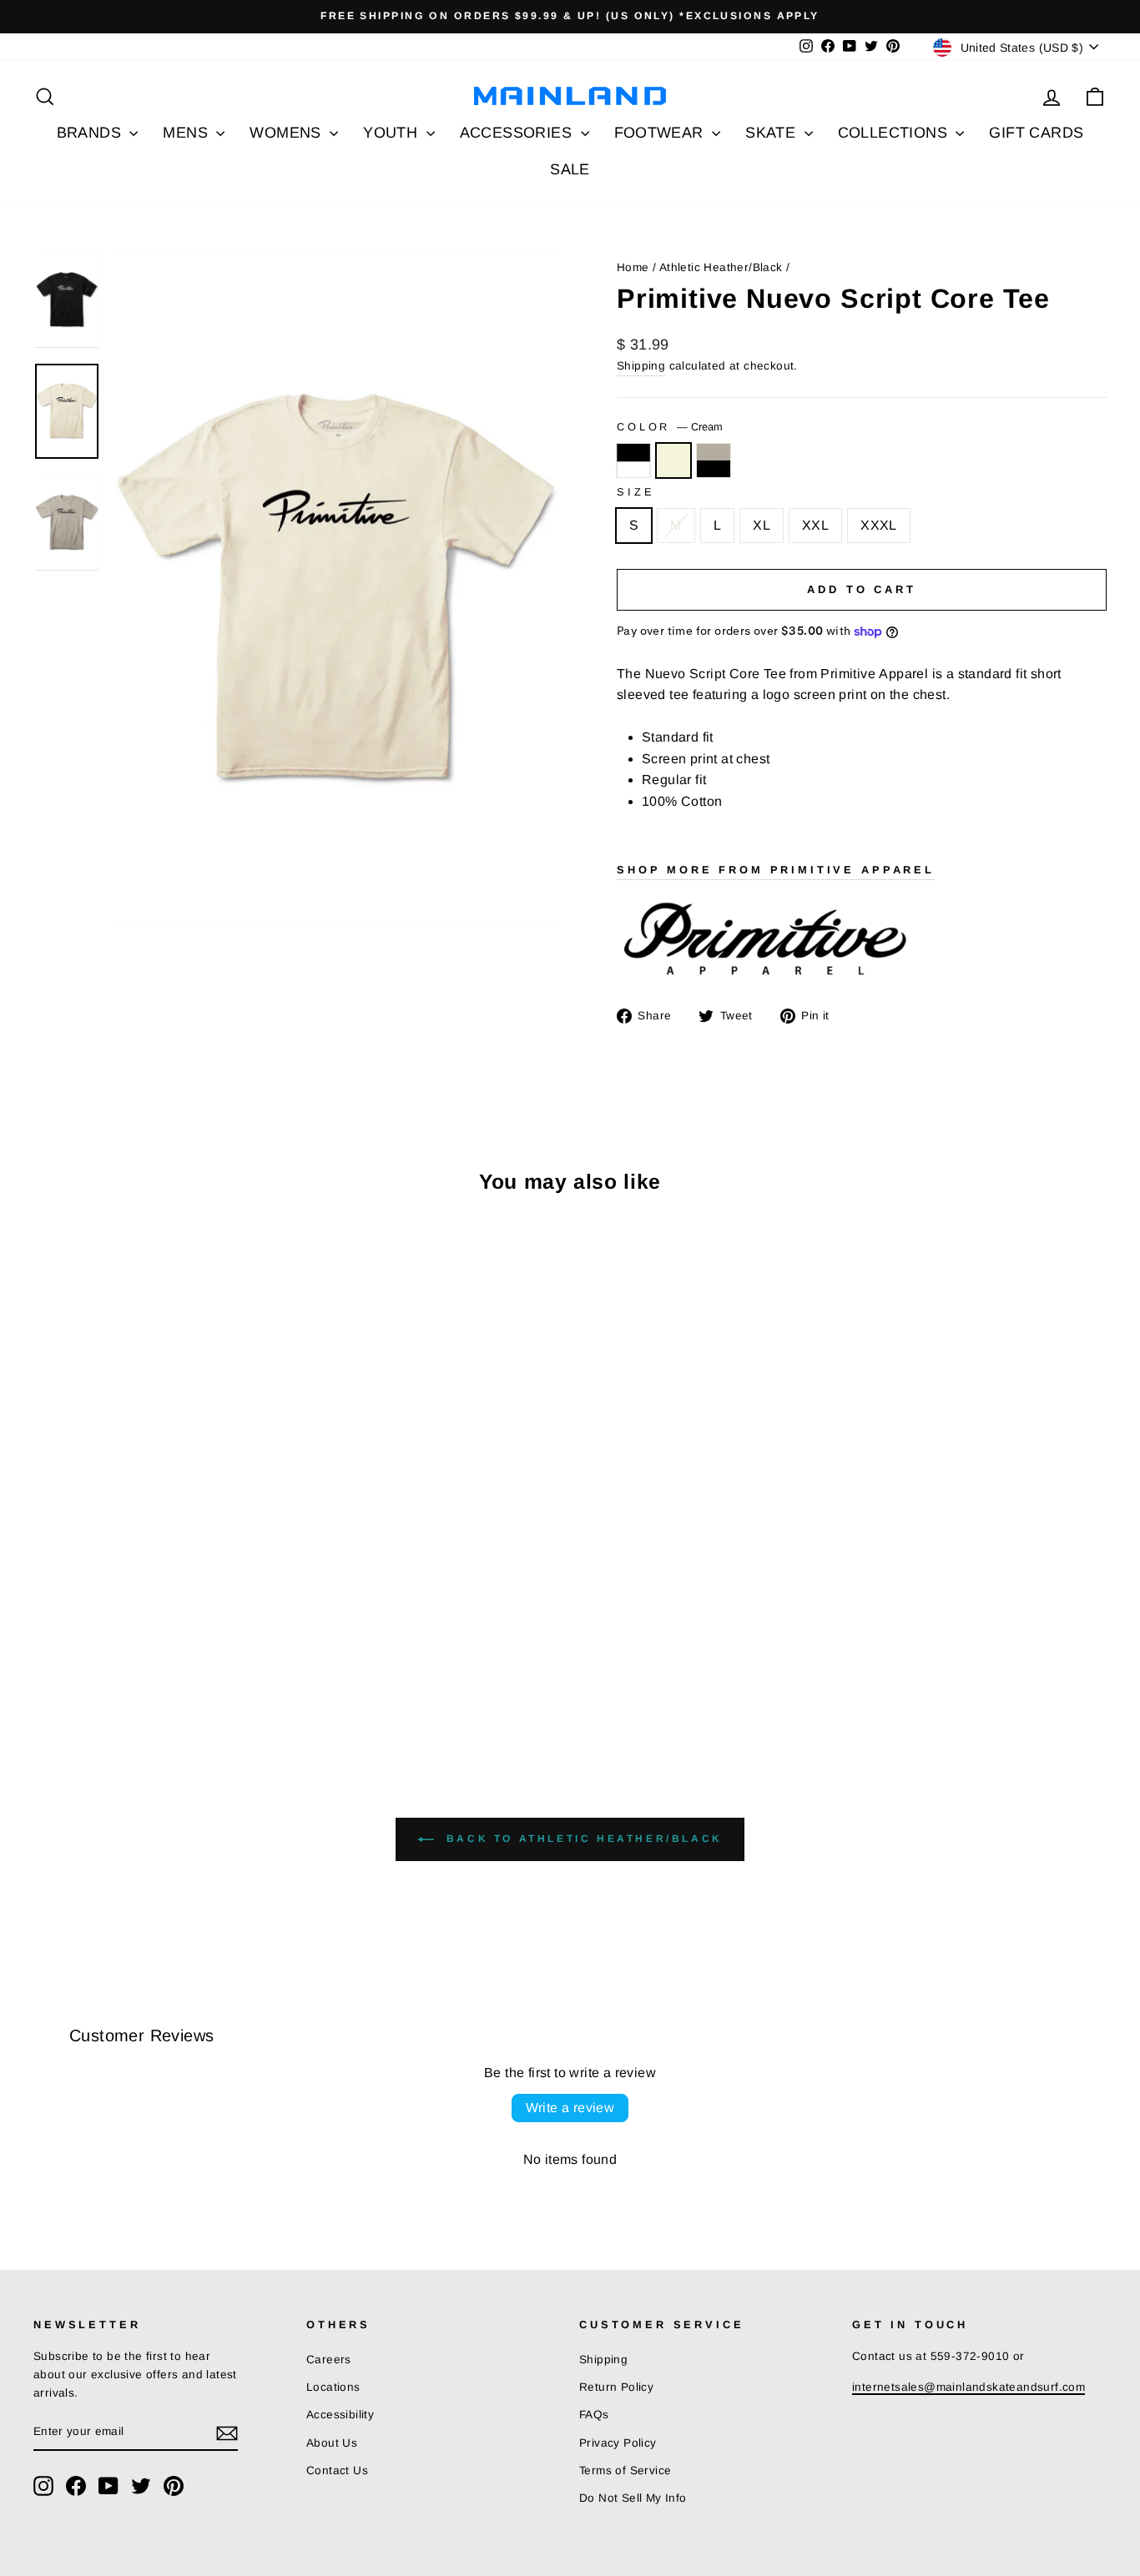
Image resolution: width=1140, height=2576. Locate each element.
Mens (187, 133)
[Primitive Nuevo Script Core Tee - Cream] (67, 1677)
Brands (91, 133)
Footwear (661, 133)
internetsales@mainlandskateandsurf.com (968, 2387)
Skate (772, 133)
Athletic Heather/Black (721, 267)
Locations (333, 2387)
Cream (673, 460)
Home (633, 267)
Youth (392, 133)
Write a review (570, 2108)
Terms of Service (625, 2470)
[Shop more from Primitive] (862, 941)
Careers (329, 2360)
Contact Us (337, 2470)
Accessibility (340, 2415)
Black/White (633, 460)
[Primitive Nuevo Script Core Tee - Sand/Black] (90, 1677)
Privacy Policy (618, 2443)
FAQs (594, 2415)
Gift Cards (1036, 133)
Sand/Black (714, 460)
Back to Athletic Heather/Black (582, 1839)
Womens (288, 133)
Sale (570, 169)
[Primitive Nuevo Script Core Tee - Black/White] (45, 1677)
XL (762, 525)
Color (670, 427)
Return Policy (616, 2387)
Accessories (518, 133)
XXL (815, 525)
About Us (332, 2443)
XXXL (879, 525)
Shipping (641, 366)
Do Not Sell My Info (633, 2498)
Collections (895, 133)
